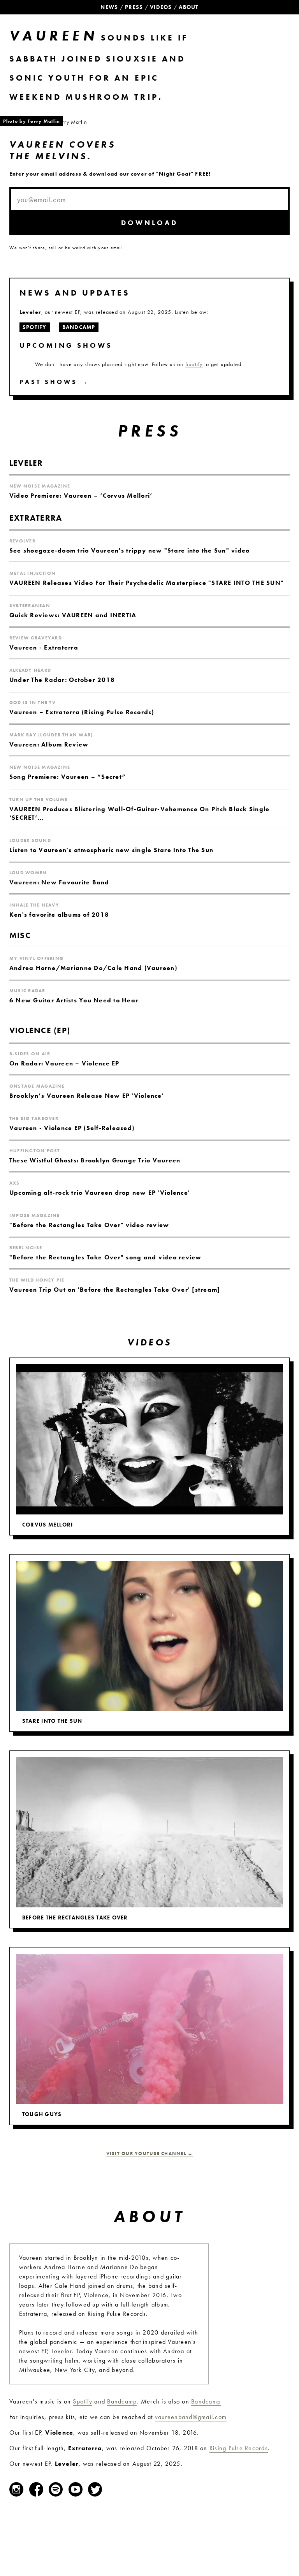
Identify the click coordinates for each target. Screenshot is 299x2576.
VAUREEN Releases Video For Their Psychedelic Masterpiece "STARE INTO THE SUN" (147, 583)
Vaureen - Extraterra (44, 647)
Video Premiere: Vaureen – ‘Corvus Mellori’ (81, 496)
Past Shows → (54, 382)
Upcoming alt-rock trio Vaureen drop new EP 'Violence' (100, 1193)
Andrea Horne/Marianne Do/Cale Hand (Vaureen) (93, 968)
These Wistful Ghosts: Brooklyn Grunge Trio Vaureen (95, 1160)
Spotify (194, 364)
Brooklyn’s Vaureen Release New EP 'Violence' (87, 1096)
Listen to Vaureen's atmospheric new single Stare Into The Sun (111, 850)
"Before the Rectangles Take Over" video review (89, 1225)
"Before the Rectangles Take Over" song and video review (106, 1257)
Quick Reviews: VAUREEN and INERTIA (73, 615)
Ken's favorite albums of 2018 (59, 915)
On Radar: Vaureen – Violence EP (64, 1063)
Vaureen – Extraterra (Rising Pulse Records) (82, 712)
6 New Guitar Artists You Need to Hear (74, 1000)
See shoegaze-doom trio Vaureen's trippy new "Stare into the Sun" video (129, 550)
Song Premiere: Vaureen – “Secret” (68, 777)
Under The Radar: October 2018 (62, 680)
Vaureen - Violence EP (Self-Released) (72, 1128)
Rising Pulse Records (239, 2448)
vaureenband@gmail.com (191, 2417)
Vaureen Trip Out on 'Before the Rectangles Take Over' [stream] (115, 1290)
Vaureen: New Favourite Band (59, 882)
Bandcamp (122, 2401)
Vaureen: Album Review (49, 744)
